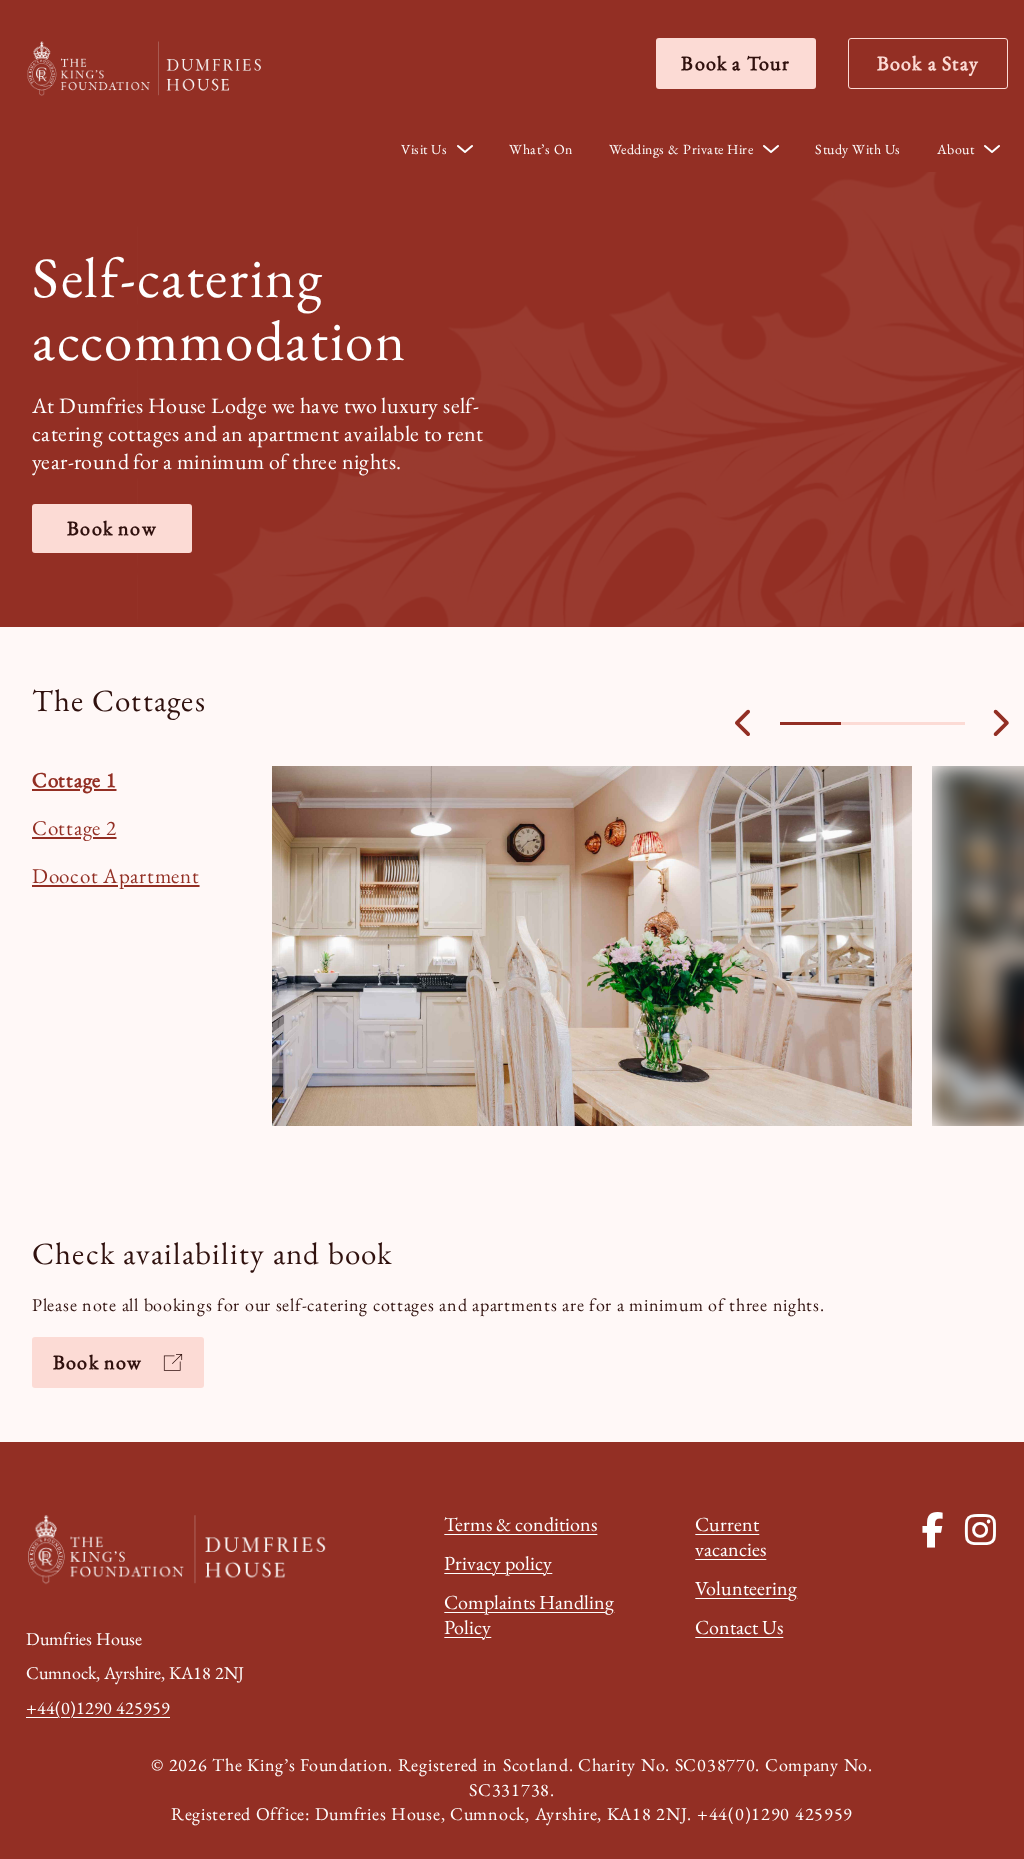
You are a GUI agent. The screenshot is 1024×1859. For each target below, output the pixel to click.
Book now (112, 528)
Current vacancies (730, 1536)
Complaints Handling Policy (529, 1614)
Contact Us (739, 1627)
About (956, 149)
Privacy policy (498, 1563)
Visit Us (424, 149)
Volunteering (746, 1588)
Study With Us (858, 149)
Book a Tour (735, 63)
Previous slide (745, 723)
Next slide (1000, 723)
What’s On (541, 149)
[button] (811, 723)
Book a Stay (928, 63)
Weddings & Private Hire (681, 149)
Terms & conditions (520, 1524)
